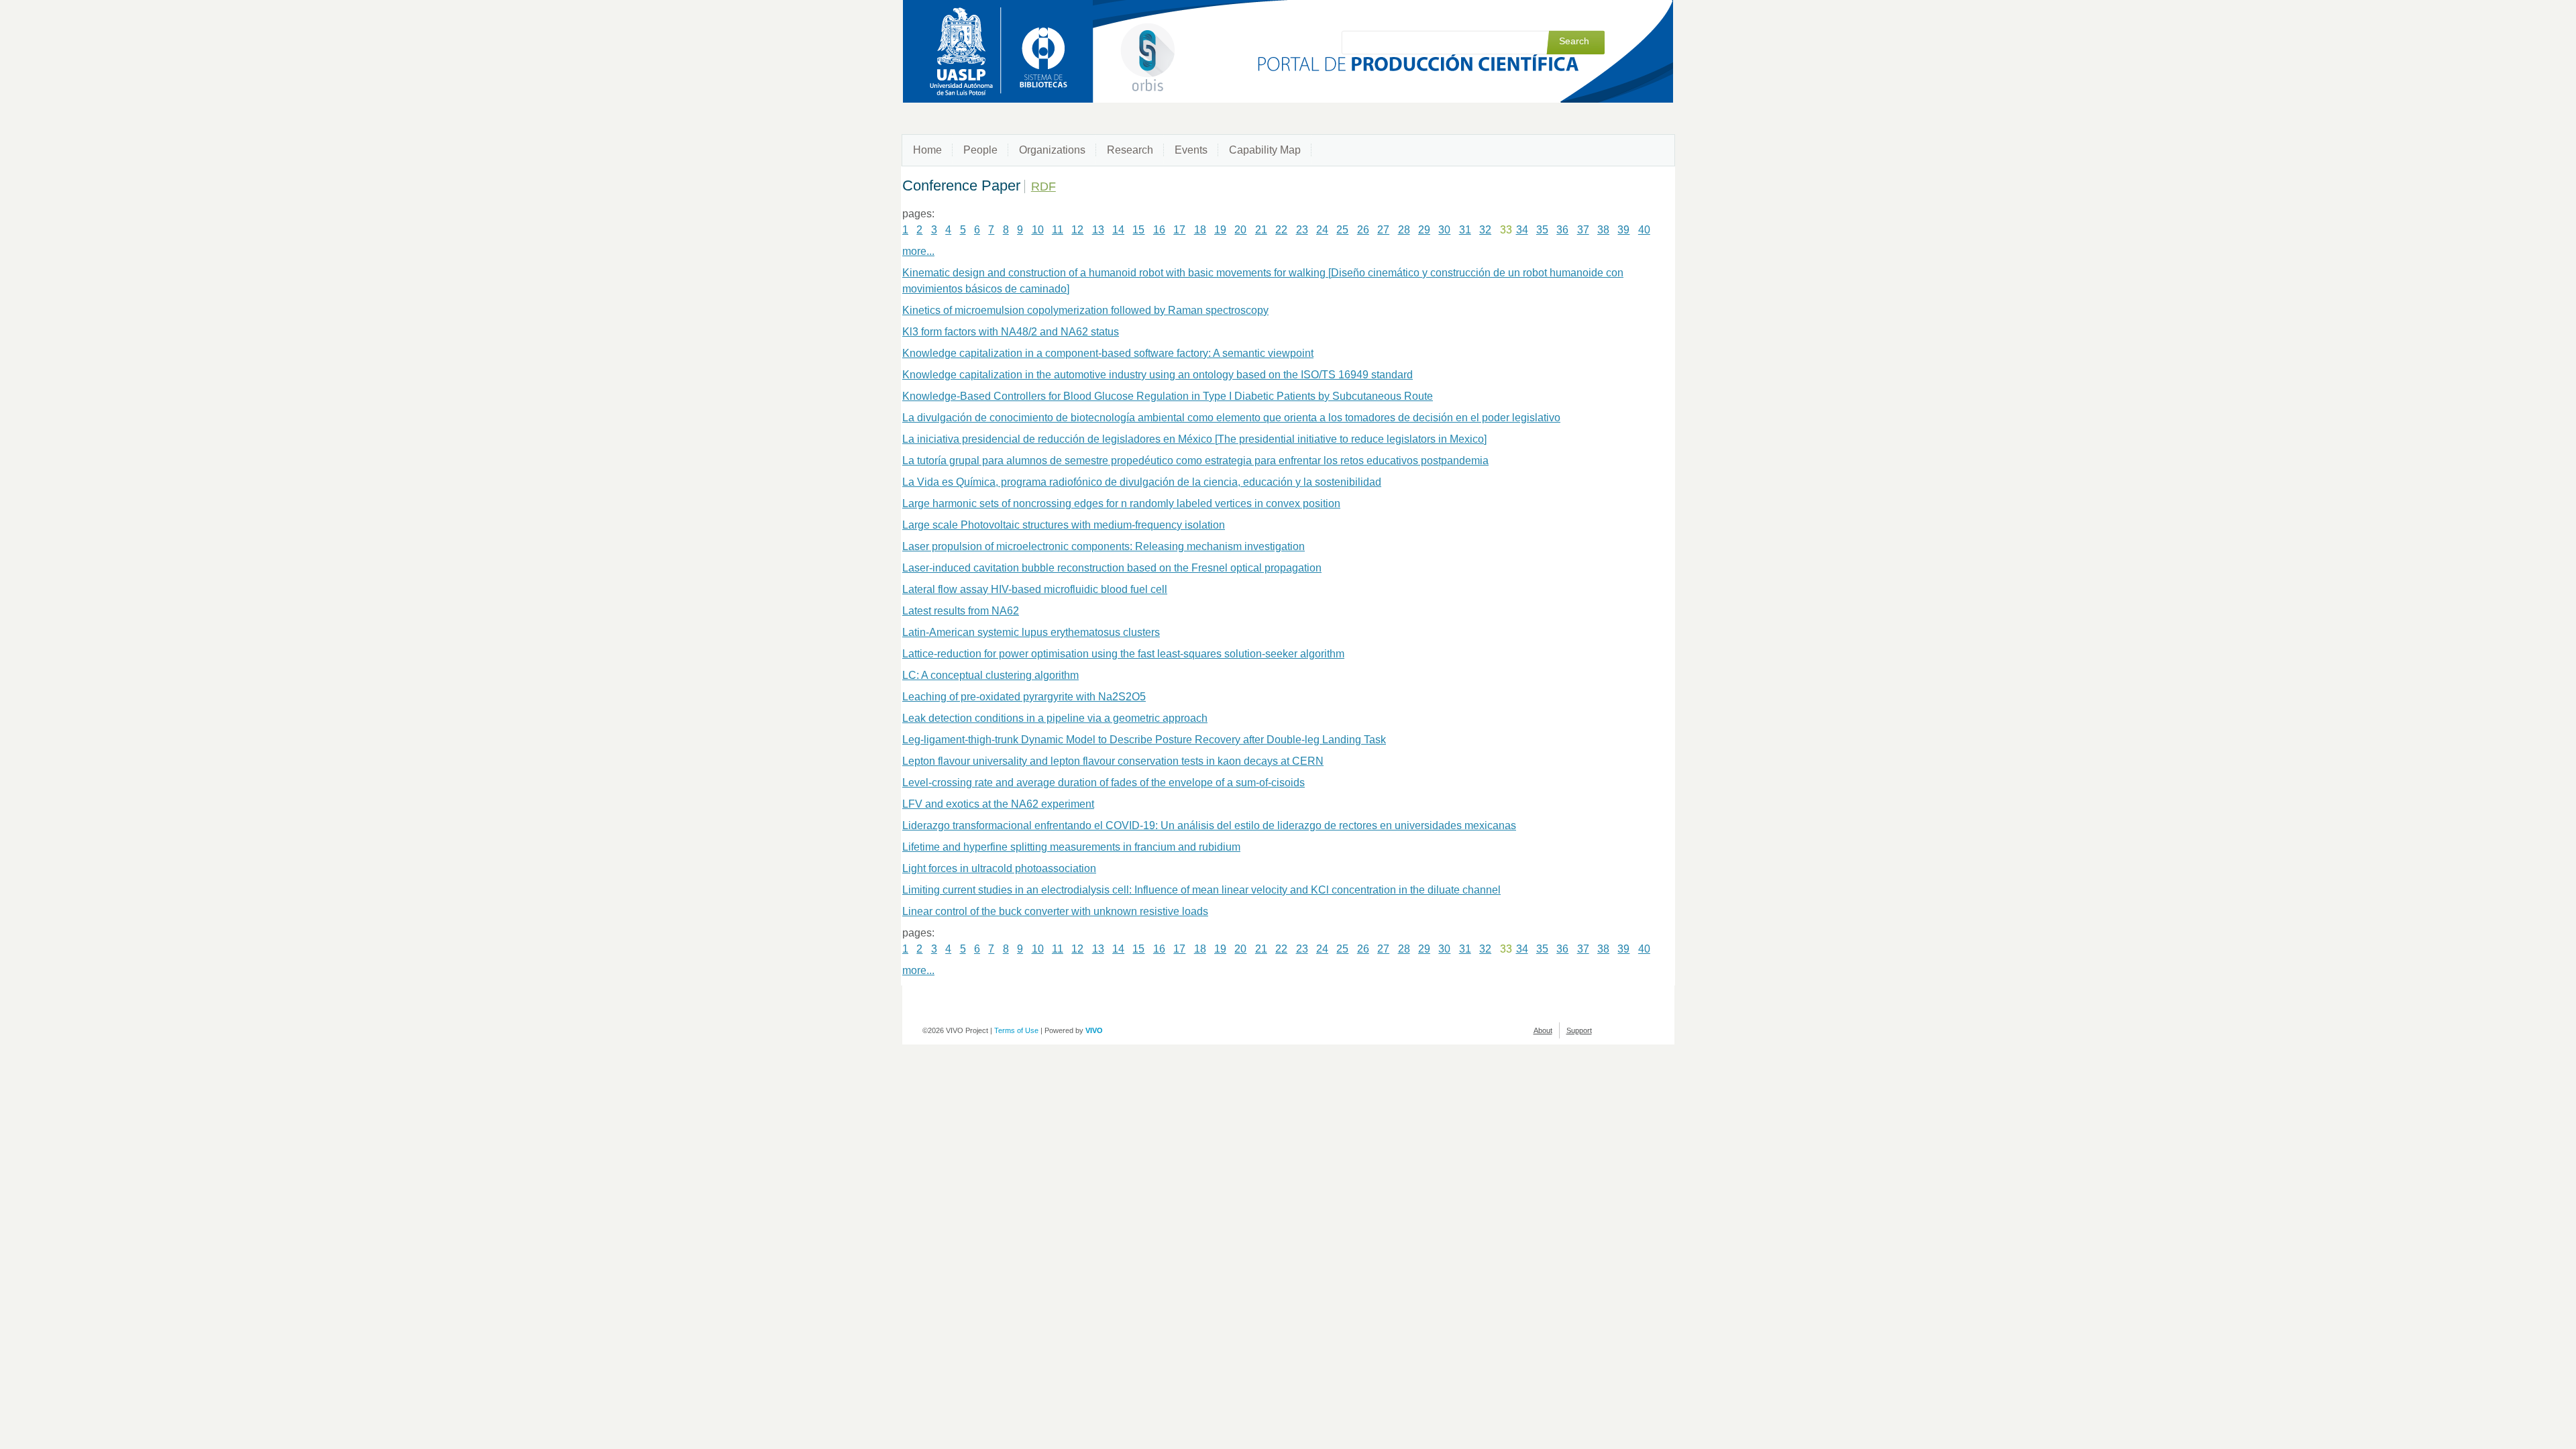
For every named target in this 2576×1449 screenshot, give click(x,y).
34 (1522, 230)
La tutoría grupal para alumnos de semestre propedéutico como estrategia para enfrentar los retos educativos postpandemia (1195, 461)
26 (1363, 230)
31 (1465, 230)
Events (1191, 150)
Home (927, 150)
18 (1200, 230)
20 (1240, 230)
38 (1603, 230)
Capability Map (1265, 150)
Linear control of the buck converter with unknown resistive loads (1055, 911)
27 (1383, 230)
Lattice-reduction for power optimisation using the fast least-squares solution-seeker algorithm (1123, 654)
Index (1562, 15)
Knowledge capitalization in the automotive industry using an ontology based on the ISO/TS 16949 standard (1158, 375)
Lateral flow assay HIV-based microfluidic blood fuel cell (1035, 589)
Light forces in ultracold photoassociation (999, 868)
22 (1281, 230)
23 (1302, 230)
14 (1118, 230)
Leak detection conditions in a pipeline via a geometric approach (1055, 718)
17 (1179, 230)
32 (1485, 230)
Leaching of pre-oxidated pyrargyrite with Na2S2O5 (1024, 697)
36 (1562, 230)
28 (1404, 230)
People (980, 150)
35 (1542, 230)
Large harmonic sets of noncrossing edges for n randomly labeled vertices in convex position (1121, 503)
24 (1322, 230)
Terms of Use (1016, 1030)
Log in (1595, 15)
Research (1130, 150)
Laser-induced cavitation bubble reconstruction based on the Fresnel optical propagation (1112, 568)
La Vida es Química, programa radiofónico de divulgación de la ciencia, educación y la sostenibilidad (1142, 482)
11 (1058, 230)
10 (1038, 230)
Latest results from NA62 (961, 611)
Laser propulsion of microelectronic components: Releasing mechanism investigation (1104, 546)
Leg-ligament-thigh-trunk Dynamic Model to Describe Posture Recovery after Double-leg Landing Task (1144, 740)
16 (1159, 230)
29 (1424, 230)
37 (1583, 230)
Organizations (1052, 150)
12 (1077, 230)
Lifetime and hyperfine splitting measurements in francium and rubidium (1071, 847)
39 (1623, 230)
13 (1098, 230)
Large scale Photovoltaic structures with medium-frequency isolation (1064, 525)
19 (1220, 230)
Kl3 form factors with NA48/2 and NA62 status (1011, 332)
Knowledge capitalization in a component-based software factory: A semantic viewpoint (1108, 353)
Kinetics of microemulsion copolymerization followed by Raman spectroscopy (1085, 310)
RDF (1043, 186)
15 (1138, 230)
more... (918, 251)
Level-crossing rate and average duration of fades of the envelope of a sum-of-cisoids (1104, 783)
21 (1261, 230)
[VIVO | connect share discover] (1092, 39)
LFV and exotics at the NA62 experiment (998, 804)
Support (1579, 1030)
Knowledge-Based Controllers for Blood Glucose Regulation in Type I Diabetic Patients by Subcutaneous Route (1168, 396)
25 (1342, 230)
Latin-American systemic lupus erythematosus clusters (1031, 632)
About (1543, 1030)
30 (1444, 230)
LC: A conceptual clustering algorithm (990, 675)
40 (1644, 230)
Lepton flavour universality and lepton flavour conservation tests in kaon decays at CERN (1113, 761)
